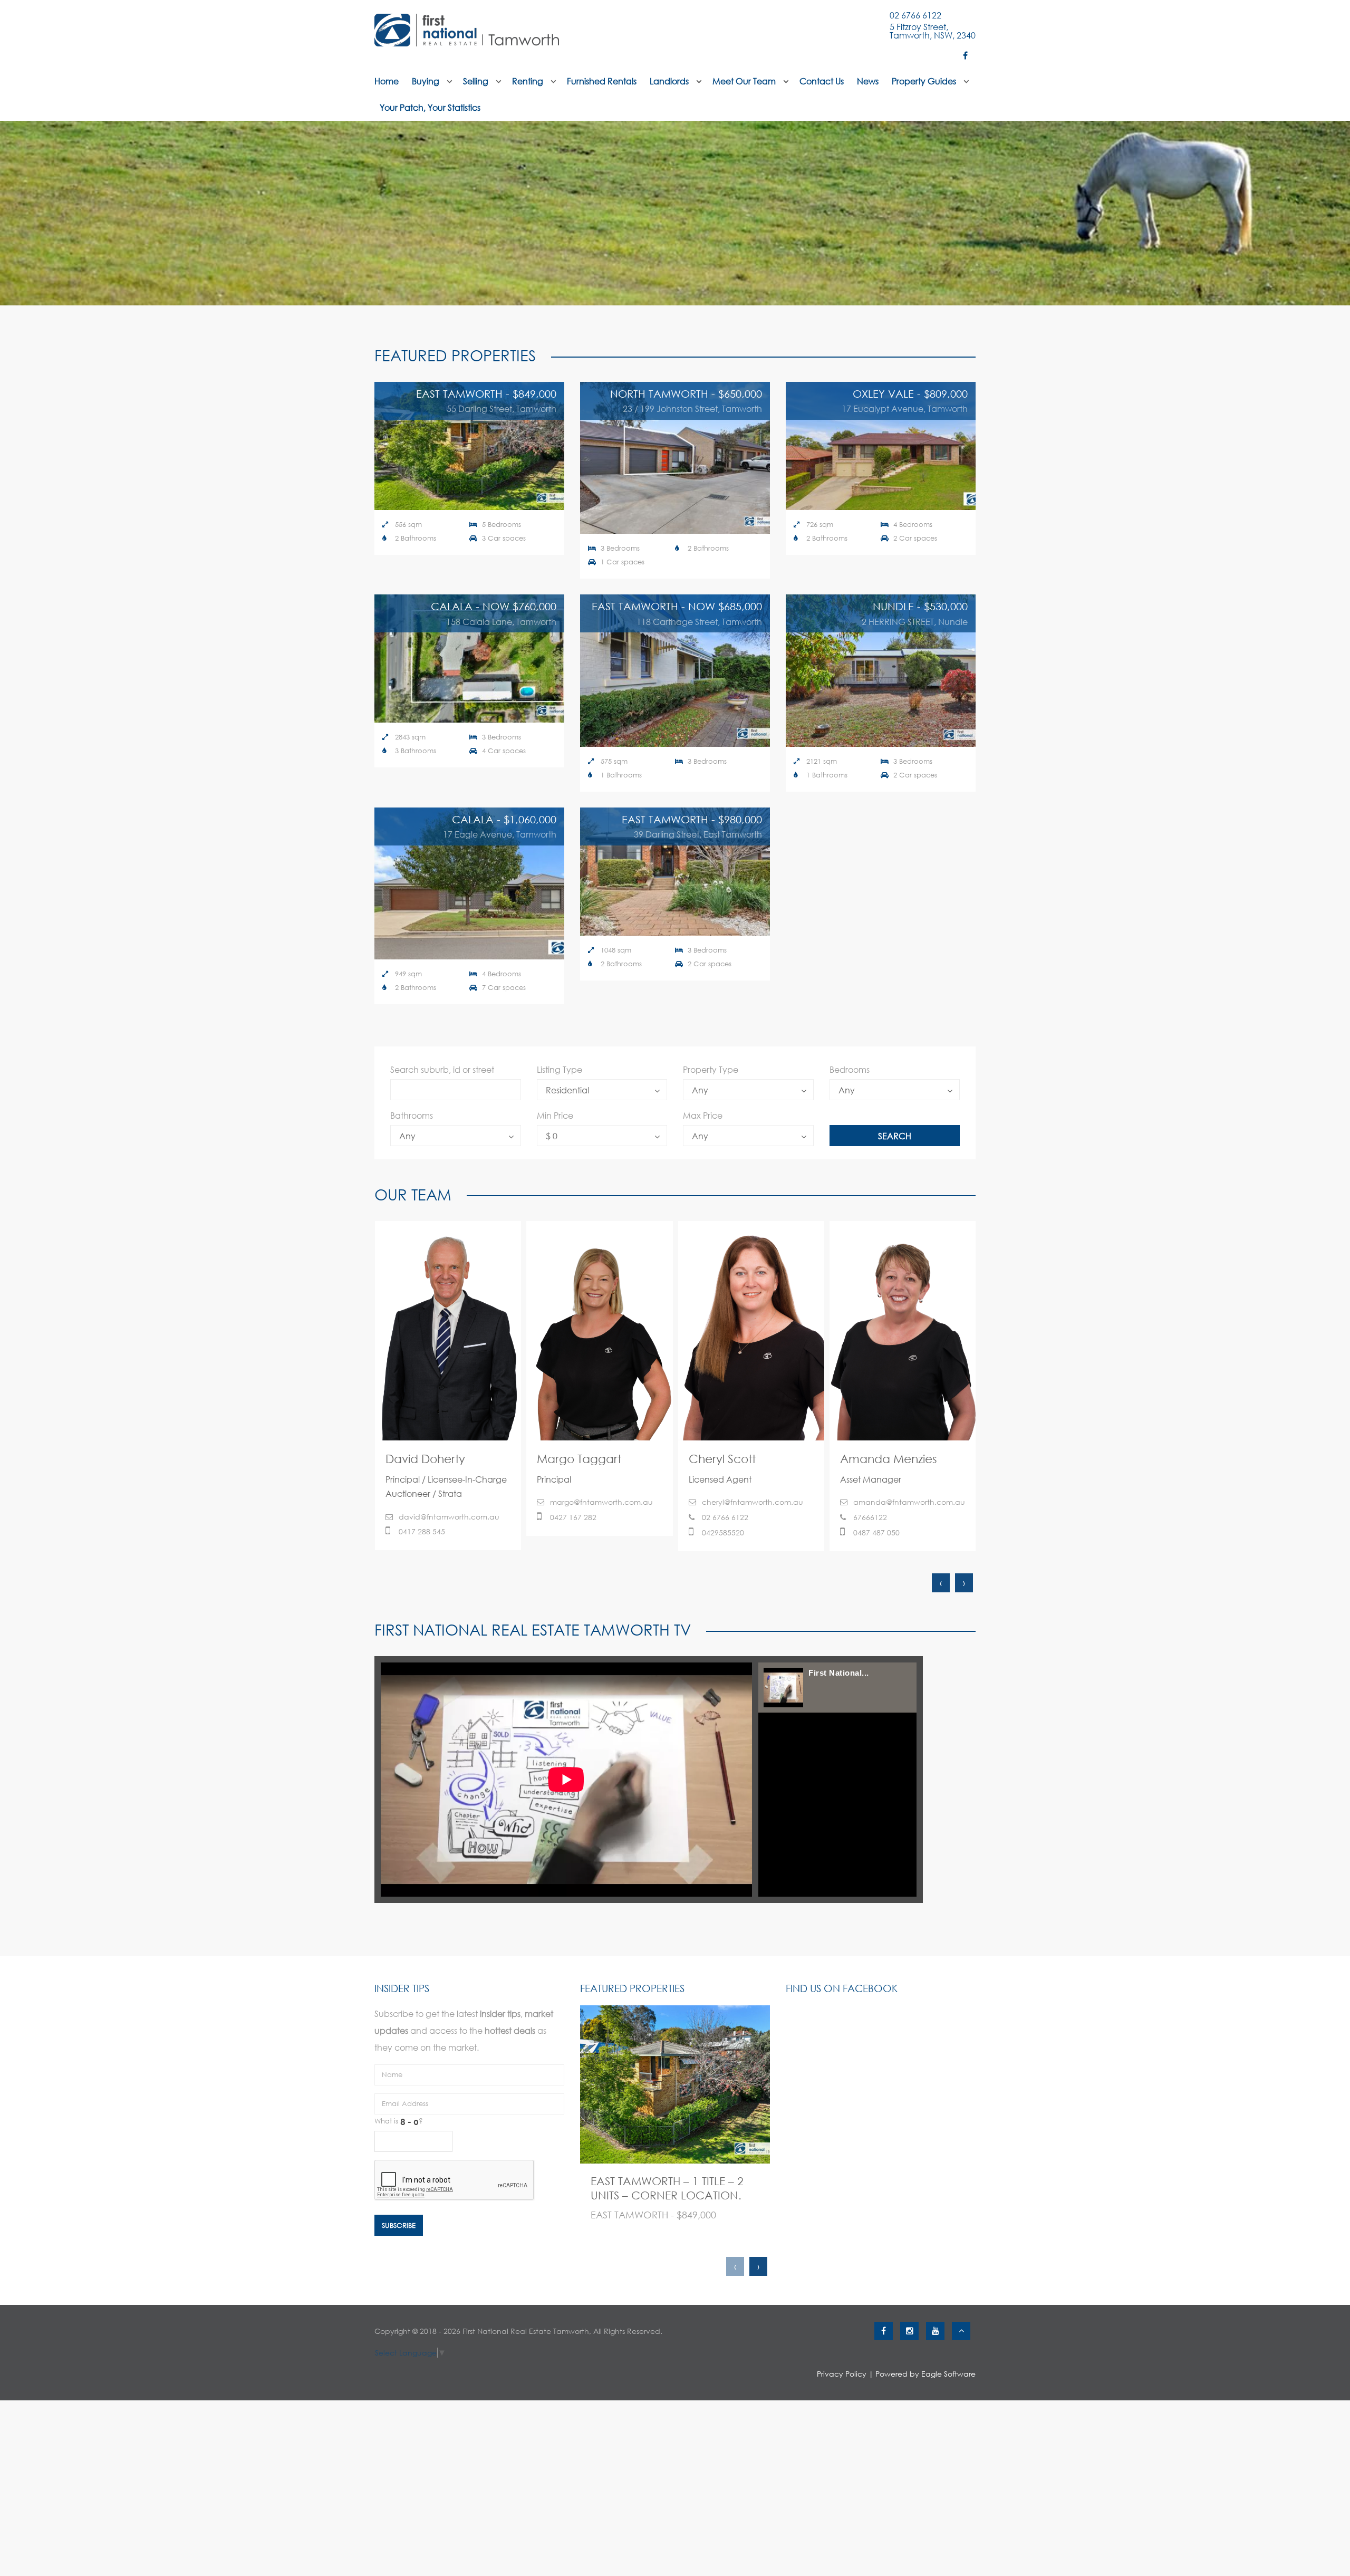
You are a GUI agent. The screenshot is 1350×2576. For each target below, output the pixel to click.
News (868, 81)
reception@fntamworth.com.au (897, 1517)
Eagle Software (948, 2374)
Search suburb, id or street (442, 1069)
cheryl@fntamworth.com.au (449, 1502)
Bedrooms (850, 1069)
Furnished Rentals (602, 81)
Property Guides (924, 81)
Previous (16, 213)
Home (387, 81)
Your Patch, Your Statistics (430, 107)
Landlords (669, 81)
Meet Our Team (744, 81)
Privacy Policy (842, 2374)
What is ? (399, 2121)
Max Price (703, 1115)
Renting (528, 81)
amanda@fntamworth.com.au (606, 1502)
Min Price (555, 1115)
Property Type (711, 1069)
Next (1334, 213)
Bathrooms (412, 1115)
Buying (426, 81)
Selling (476, 81)
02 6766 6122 (915, 15)
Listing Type (560, 1069)
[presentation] (941, 1583)
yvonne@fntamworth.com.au (755, 1517)
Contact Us (822, 81)
